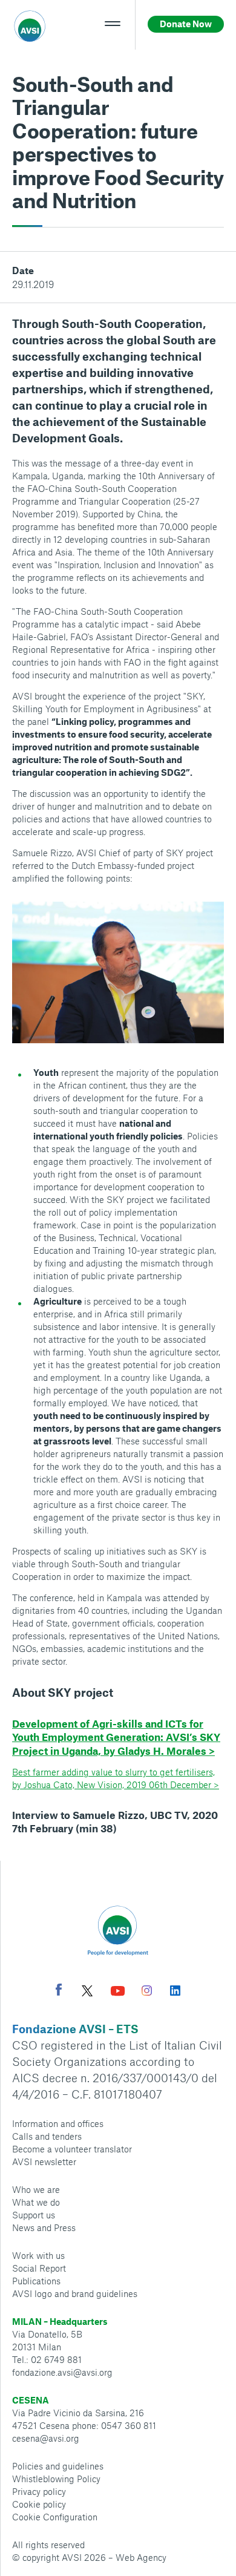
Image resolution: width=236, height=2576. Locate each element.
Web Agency (141, 2557)
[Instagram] (147, 1992)
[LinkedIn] (175, 1992)
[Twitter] (87, 1992)
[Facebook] (59, 1991)
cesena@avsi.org (46, 2438)
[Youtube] (118, 1992)
